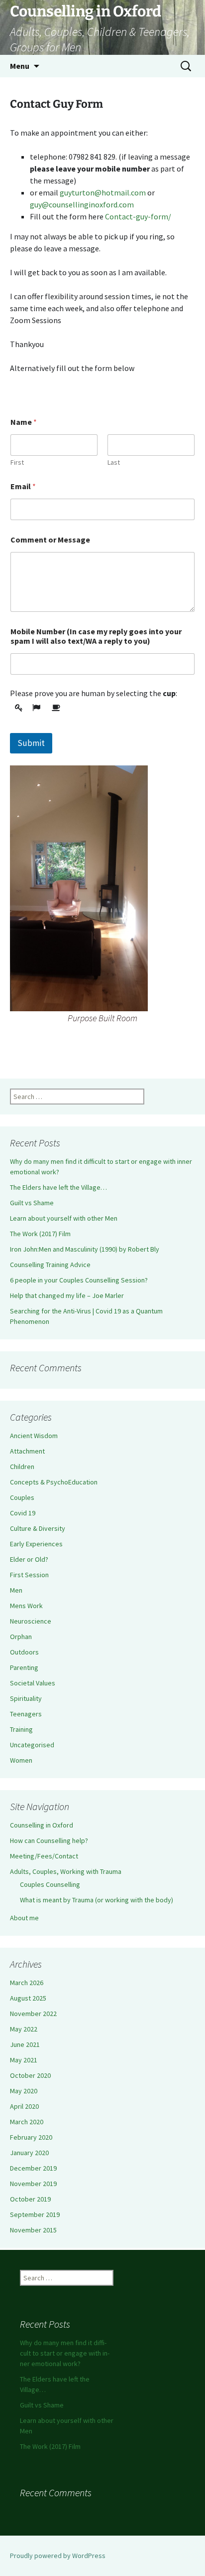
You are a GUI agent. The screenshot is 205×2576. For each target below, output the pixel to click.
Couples (22, 1497)
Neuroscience (31, 1621)
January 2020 (29, 2153)
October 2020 (30, 2075)
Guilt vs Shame (32, 1203)
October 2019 (30, 2199)
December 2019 (33, 2168)
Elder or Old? (29, 1559)
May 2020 (24, 2091)
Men (16, 1590)
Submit (31, 743)
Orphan (21, 1637)
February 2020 (31, 2137)
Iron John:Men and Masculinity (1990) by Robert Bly (85, 1249)
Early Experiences (36, 1544)
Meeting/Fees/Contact (44, 1856)
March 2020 (27, 2122)
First (17, 462)
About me (24, 1918)
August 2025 (28, 1998)
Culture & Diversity (38, 1528)
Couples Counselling (50, 1884)
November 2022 (33, 2014)
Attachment (27, 1451)
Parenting (24, 1667)
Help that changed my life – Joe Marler (67, 1295)
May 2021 (24, 2060)
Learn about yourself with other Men (64, 1218)
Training (21, 1729)
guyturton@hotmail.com (103, 192)
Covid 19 (23, 1513)
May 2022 (24, 2029)
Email (23, 486)
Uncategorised (32, 1745)
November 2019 (33, 2184)
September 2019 (35, 2214)
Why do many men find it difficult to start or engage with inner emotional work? (65, 2353)
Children (22, 1467)
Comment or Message (50, 540)
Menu (20, 66)
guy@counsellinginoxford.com (82, 204)
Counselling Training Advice (50, 1265)
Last (114, 462)
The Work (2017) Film (40, 1234)
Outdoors (24, 1652)
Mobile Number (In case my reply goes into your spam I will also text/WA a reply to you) (96, 636)
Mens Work (26, 1606)
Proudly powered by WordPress (58, 2556)
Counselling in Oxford (42, 1825)
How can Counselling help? (49, 1840)
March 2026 (27, 1983)
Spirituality (26, 1698)
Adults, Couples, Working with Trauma (66, 1871)
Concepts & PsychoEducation (54, 1482)
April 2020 (24, 2106)
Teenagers (26, 1714)
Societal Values (33, 1683)
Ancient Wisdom (34, 1436)
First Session (29, 1575)
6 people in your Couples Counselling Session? (79, 1280)
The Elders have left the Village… (58, 1187)
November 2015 (33, 2230)
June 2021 (25, 2044)
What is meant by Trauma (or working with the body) (97, 1900)
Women (21, 1760)
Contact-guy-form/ (138, 216)
